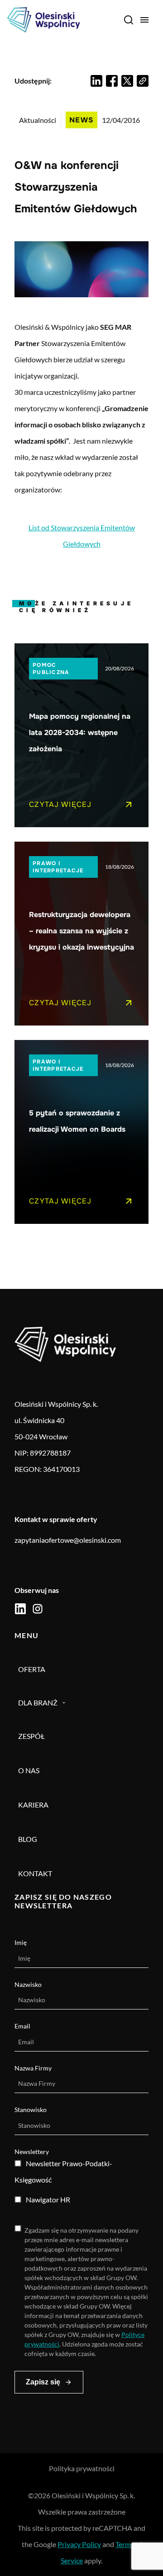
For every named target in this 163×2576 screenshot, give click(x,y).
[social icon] (20, 1609)
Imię (21, 1942)
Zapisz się (43, 2382)
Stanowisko (31, 2110)
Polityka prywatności (82, 2468)
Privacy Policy (79, 2544)
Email (22, 2026)
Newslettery (32, 2152)
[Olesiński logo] (43, 20)
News (81, 120)
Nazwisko (28, 1984)
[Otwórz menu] (144, 20)
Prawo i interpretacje (58, 867)
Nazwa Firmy (33, 2068)
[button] (96, 81)
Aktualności (38, 120)
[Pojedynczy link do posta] (81, 735)
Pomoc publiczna (51, 669)
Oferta (32, 1669)
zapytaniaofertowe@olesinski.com (68, 1540)
